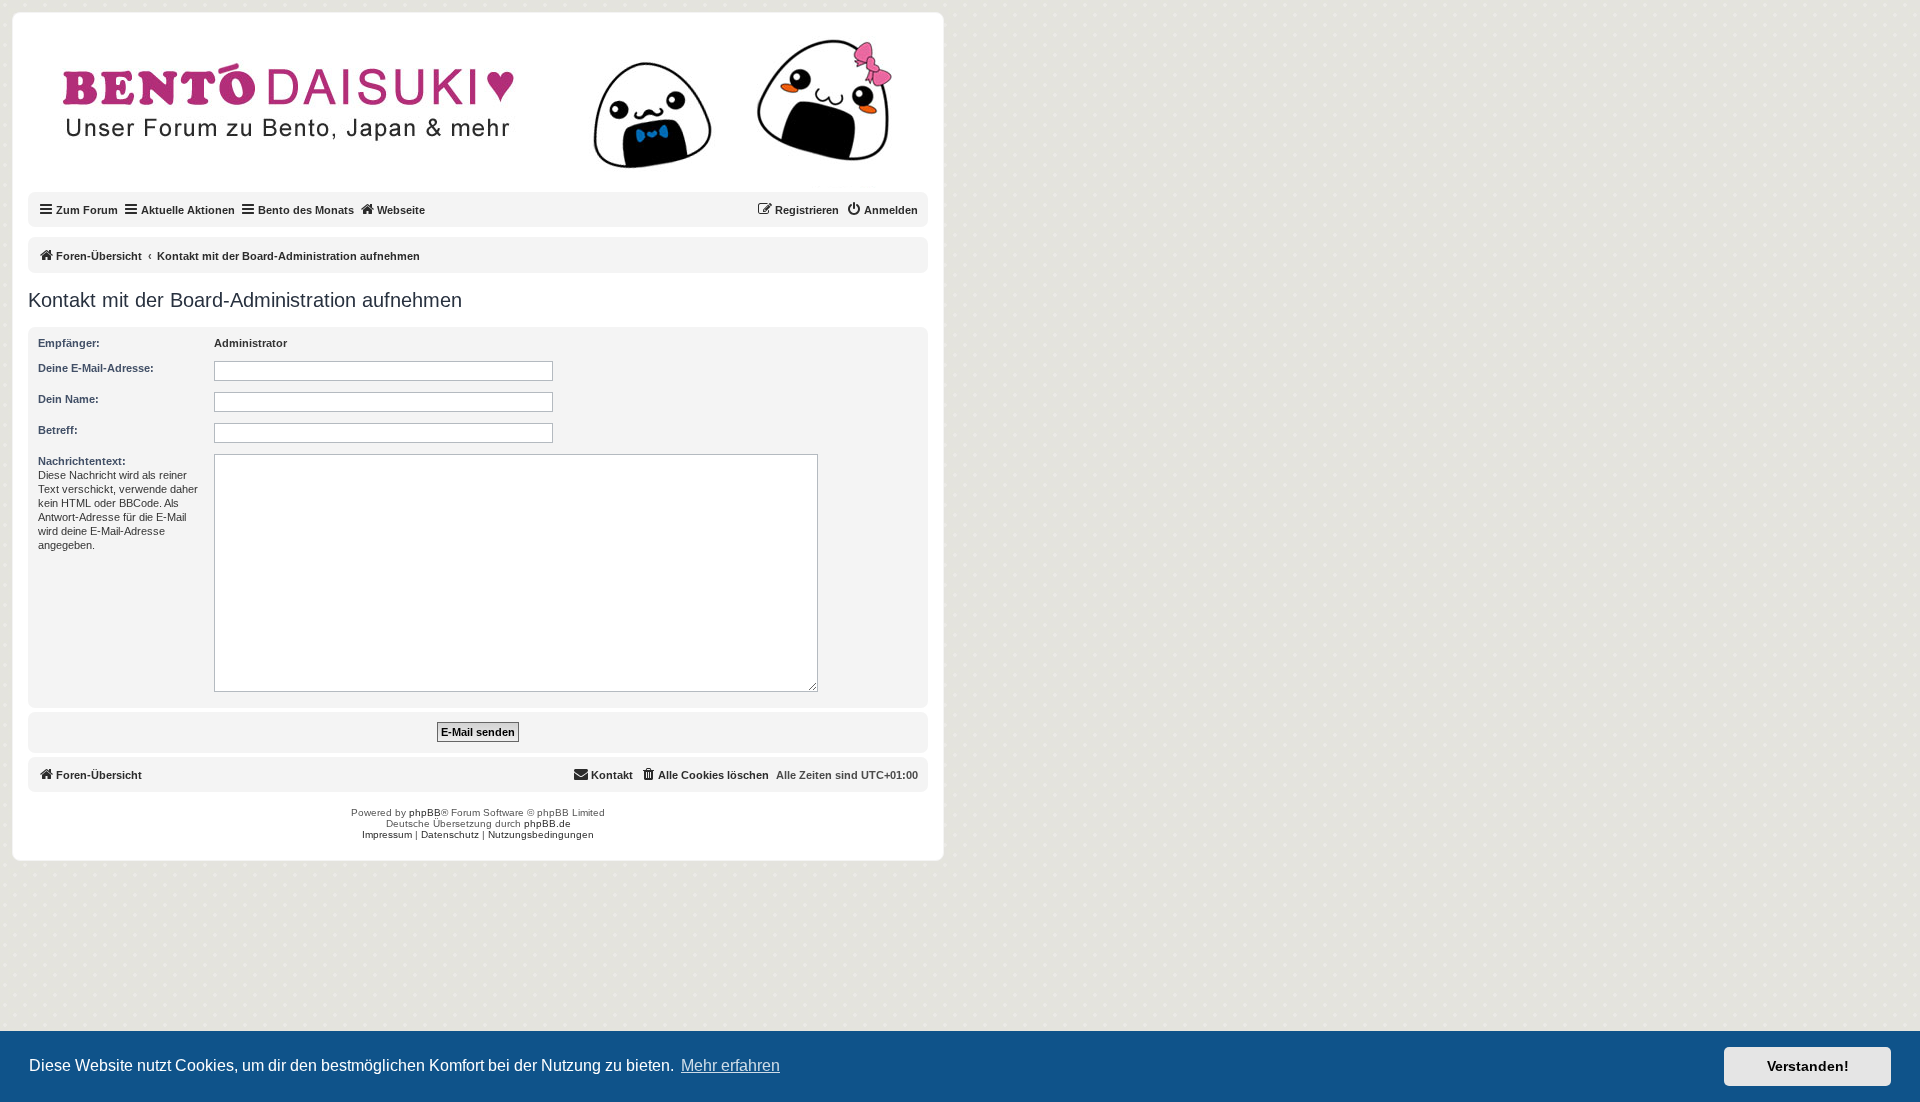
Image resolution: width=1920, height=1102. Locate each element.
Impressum (387, 834)
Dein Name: (68, 399)
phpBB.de (547, 823)
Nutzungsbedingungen (541, 834)
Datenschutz (450, 834)
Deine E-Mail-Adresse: (96, 368)
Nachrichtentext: (82, 461)
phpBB (425, 812)
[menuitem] (882, 210)
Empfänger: (69, 343)
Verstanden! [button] (1808, 1066)
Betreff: (58, 430)
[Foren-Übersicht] (494, 114)
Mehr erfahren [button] (730, 1065)
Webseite (401, 210)
